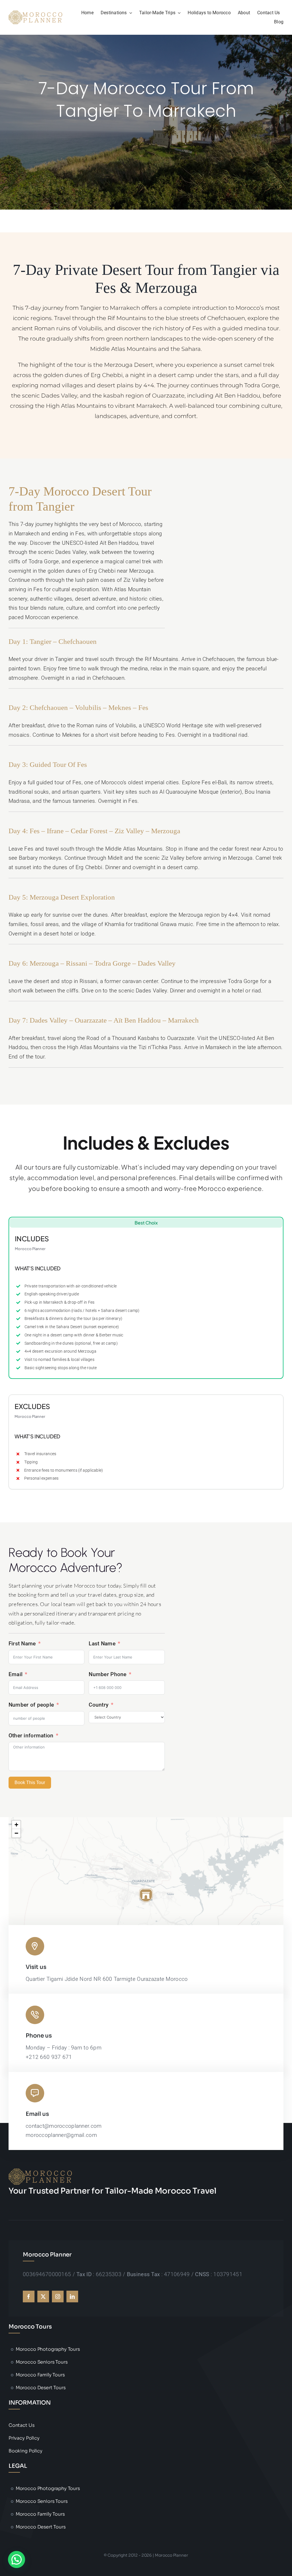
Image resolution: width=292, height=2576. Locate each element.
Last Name (102, 1644)
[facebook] (29, 2297)
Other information (31, 1736)
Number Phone (108, 1674)
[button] (146, 1895)
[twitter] (43, 2297)
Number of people (32, 1705)
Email (16, 1674)
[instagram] (58, 2297)
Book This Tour (30, 1782)
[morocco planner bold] (36, 13)
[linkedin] (72, 2297)
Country (99, 1705)
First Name (22, 1644)
